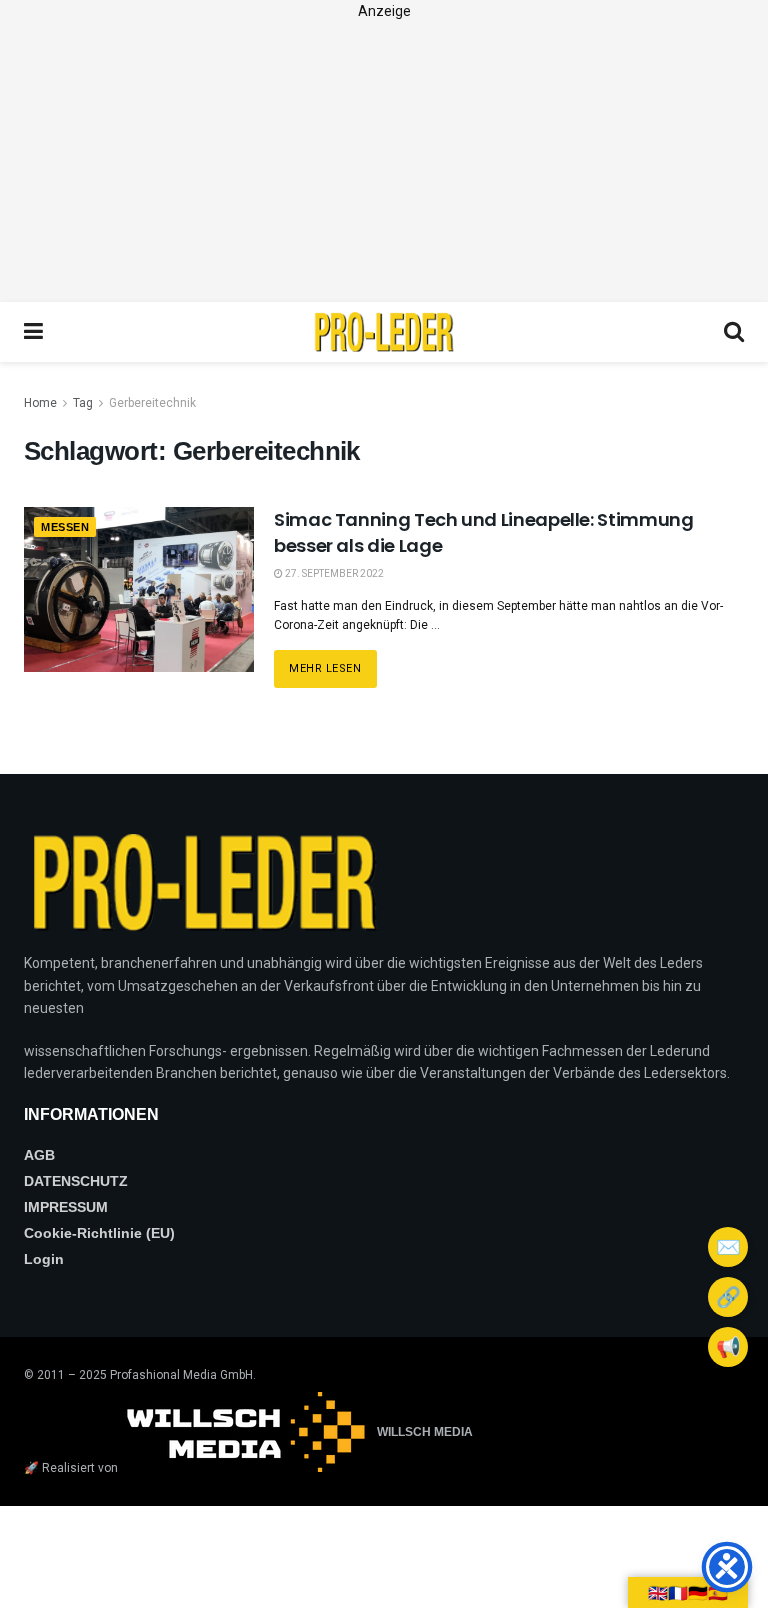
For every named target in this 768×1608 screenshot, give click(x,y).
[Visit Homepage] (384, 332)
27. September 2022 (333, 573)
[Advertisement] (384, 162)
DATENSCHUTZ (76, 1181)
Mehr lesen (333, 662)
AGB (39, 1155)
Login (44, 1259)
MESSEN (65, 527)
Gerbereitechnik (152, 403)
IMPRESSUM (66, 1207)
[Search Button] (734, 332)
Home (40, 403)
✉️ (728, 1247)
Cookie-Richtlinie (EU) (99, 1233)
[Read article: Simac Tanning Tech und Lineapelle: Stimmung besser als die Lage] (139, 589)
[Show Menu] (33, 332)
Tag (83, 403)
